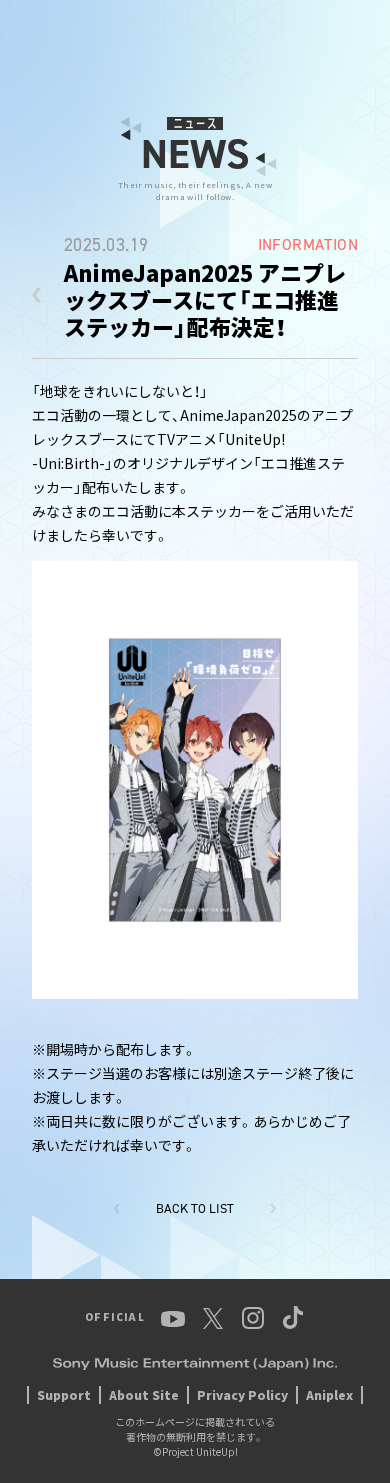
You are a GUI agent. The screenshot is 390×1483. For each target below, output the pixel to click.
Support (64, 1394)
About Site (144, 1394)
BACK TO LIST (195, 1208)
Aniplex (329, 1394)
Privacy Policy (242, 1394)
